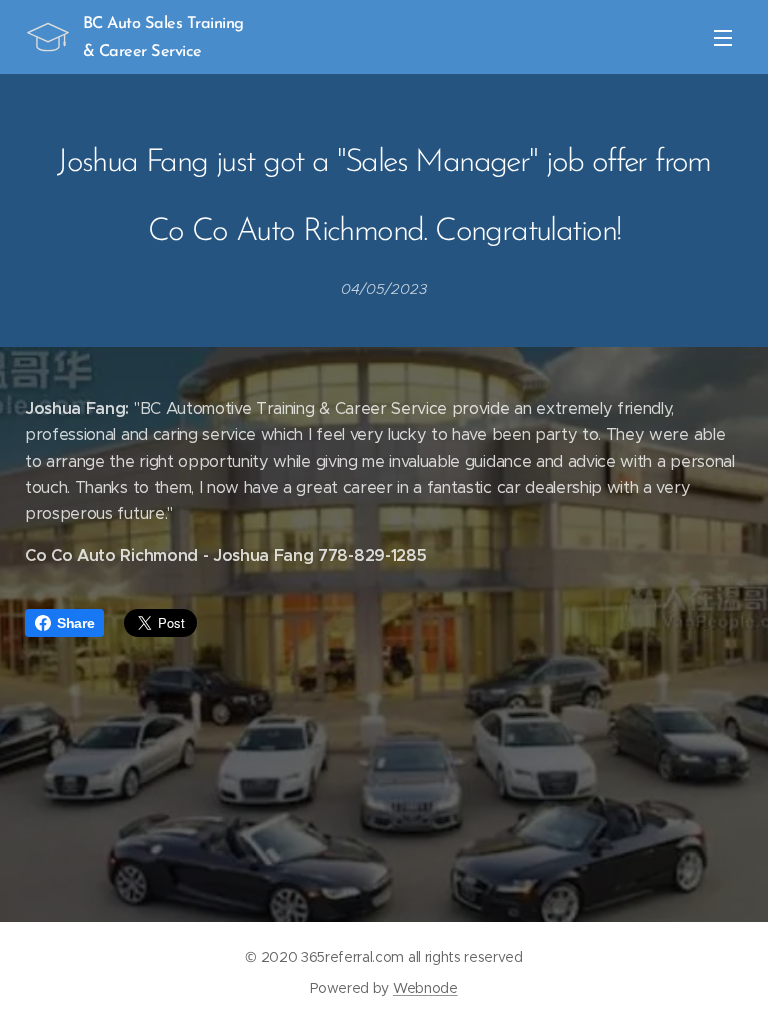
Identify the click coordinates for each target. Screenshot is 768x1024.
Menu (723, 37)
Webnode (425, 988)
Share (75, 623)
